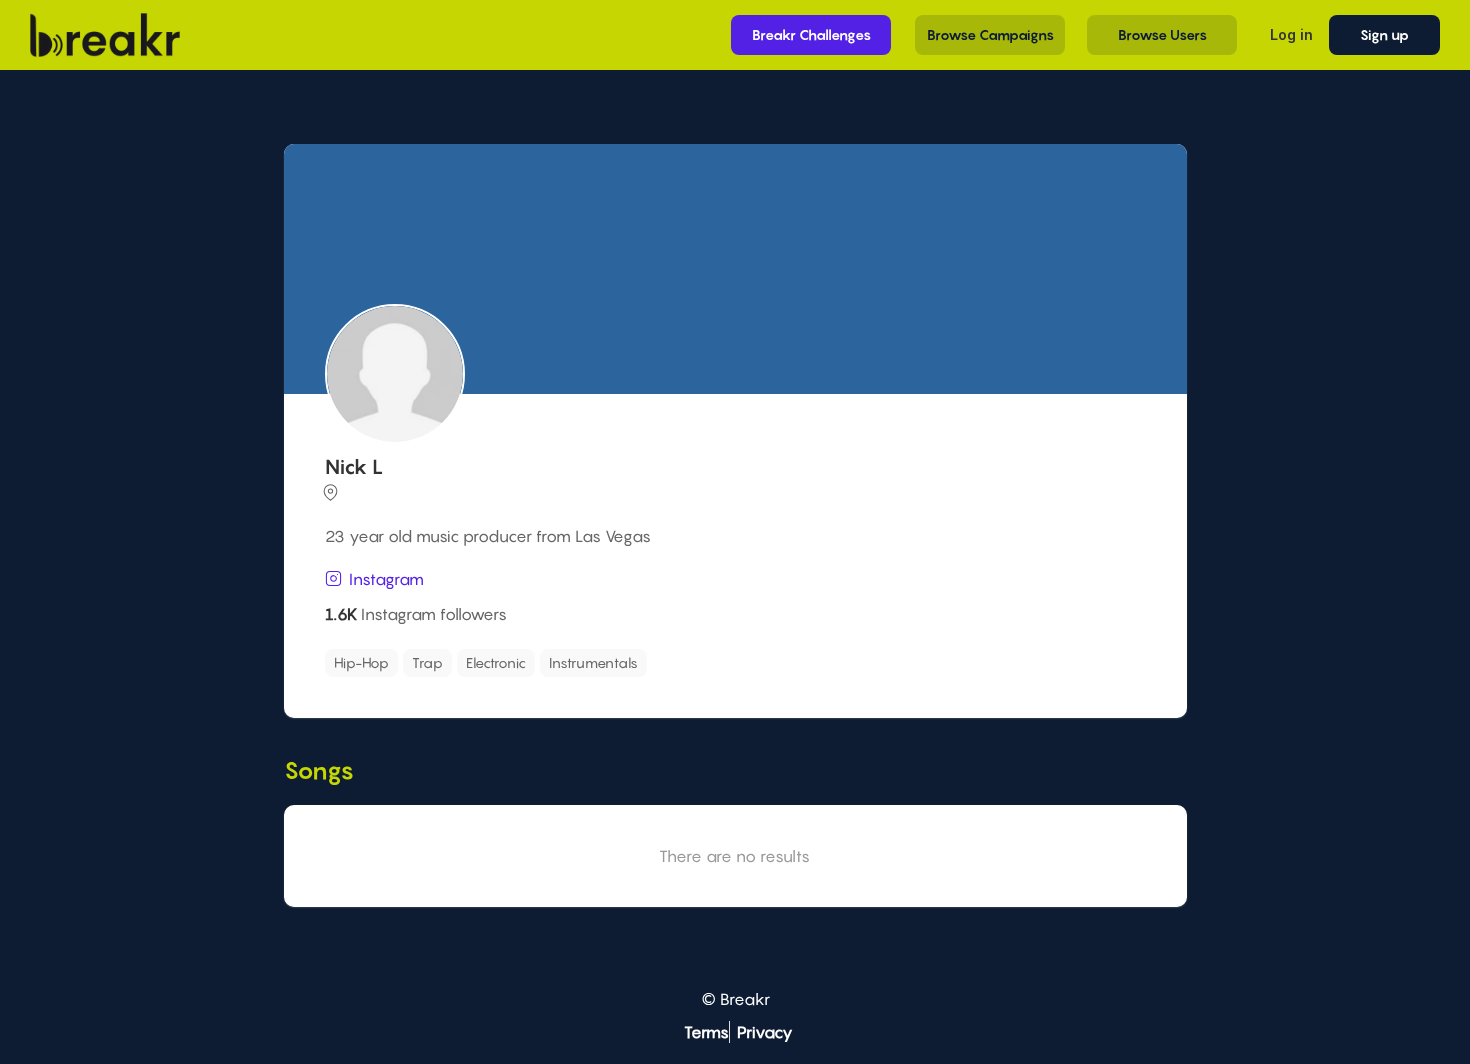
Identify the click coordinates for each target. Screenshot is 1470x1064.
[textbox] (746, 657)
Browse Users (1162, 34)
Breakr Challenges (811, 34)
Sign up (1384, 34)
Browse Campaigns (990, 34)
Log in (1291, 34)
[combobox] (732, 663)
